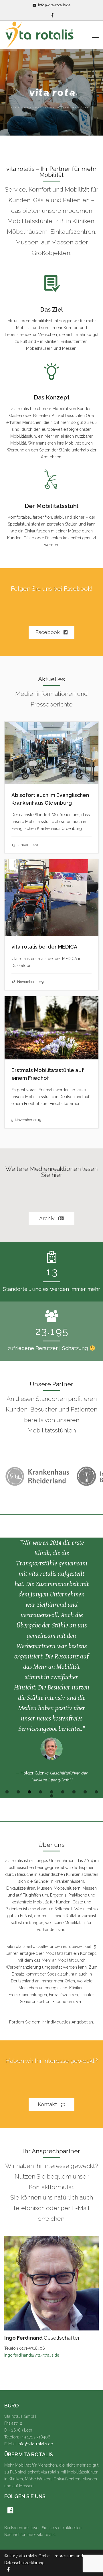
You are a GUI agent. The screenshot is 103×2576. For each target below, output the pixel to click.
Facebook (48, 632)
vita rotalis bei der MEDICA (44, 947)
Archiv (48, 1218)
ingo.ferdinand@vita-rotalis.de (32, 2236)
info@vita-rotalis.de (54, 5)
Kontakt (48, 1985)
